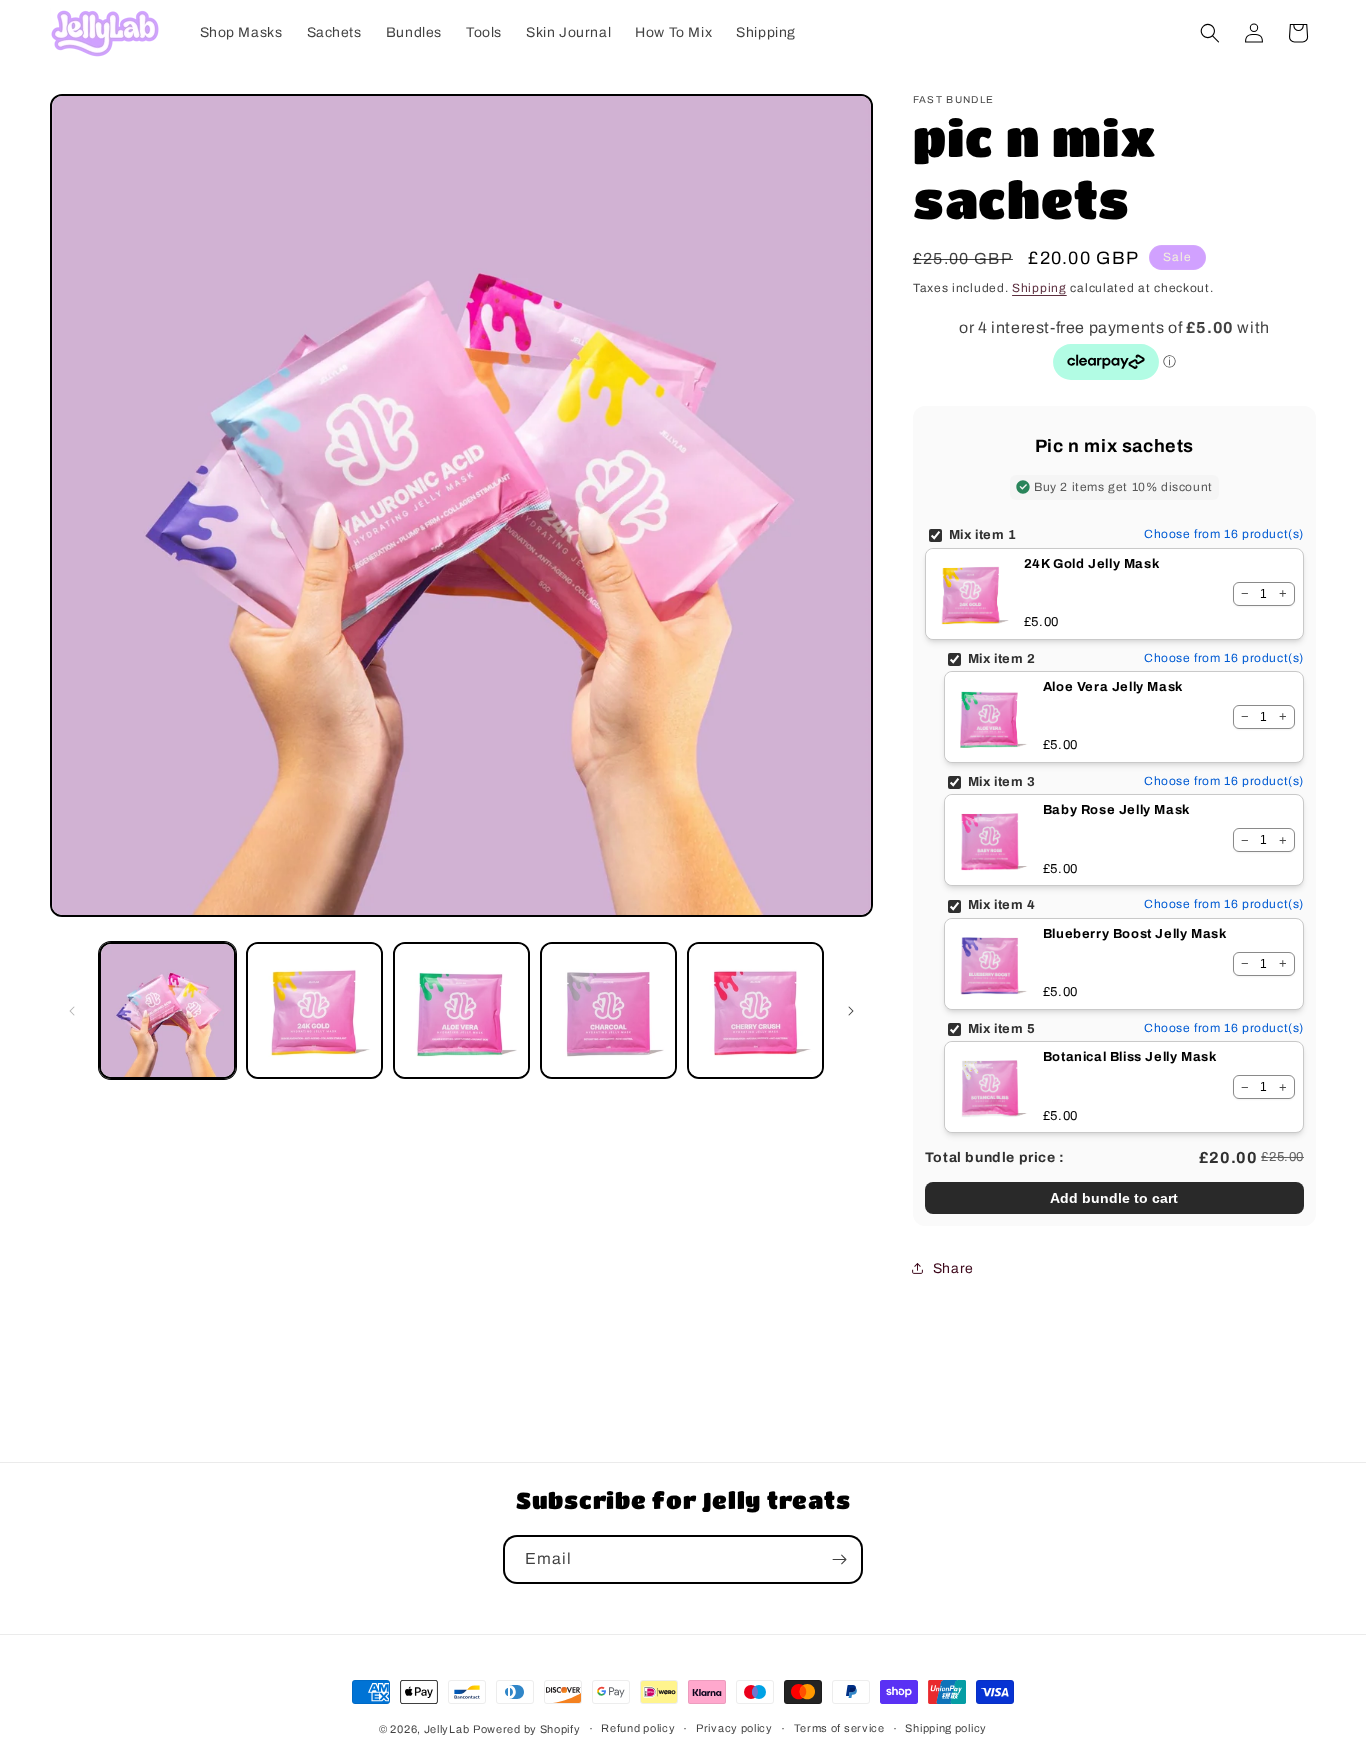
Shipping (1039, 288)
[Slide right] (851, 1011)
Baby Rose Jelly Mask (1116, 810)
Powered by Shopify (527, 1729)
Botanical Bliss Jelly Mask (1130, 1057)
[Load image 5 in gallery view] (755, 1010)
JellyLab (447, 1729)
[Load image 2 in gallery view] (314, 1010)
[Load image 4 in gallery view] (608, 1010)
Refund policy (638, 1728)
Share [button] (953, 1268)
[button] (1210, 33)
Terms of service (839, 1728)
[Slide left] (72, 1011)
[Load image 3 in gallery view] (461, 1010)
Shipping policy (946, 1728)
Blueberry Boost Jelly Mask (1135, 934)
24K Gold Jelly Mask (1091, 564)
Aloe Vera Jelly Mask (1113, 687)
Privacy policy (734, 1728)
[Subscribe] (839, 1559)
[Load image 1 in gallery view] (167, 1010)
